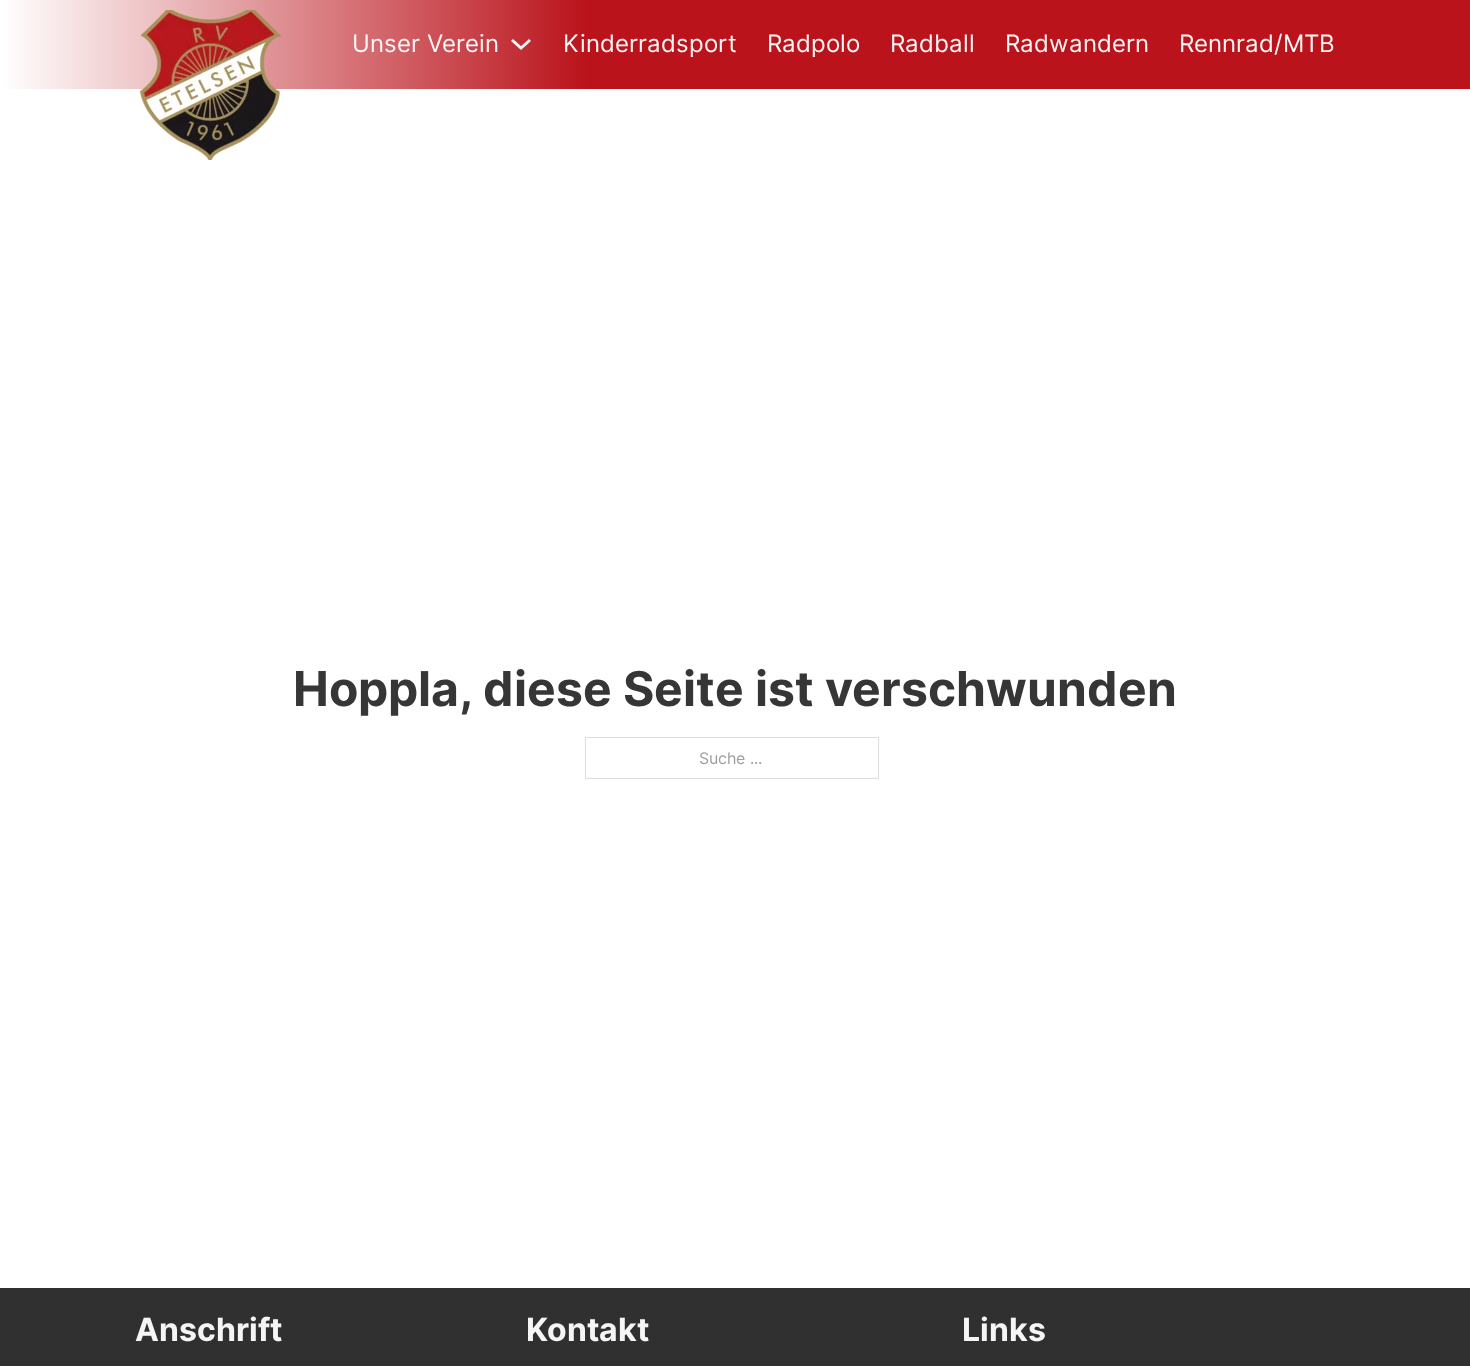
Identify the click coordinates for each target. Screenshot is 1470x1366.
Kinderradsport (650, 43)
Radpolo (813, 43)
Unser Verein (425, 43)
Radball (932, 43)
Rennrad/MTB (1257, 43)
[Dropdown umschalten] (521, 44)
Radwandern (1077, 43)
